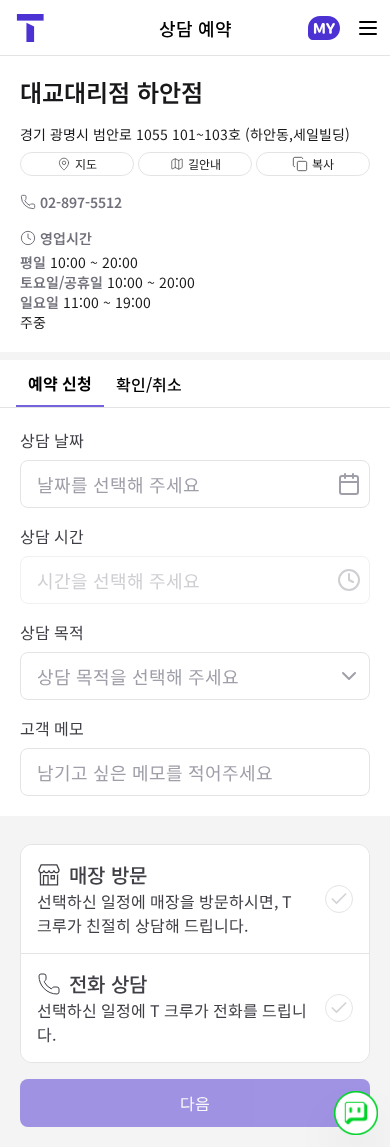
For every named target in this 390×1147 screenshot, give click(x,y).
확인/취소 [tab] (149, 384)
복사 (323, 163)
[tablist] (195, 384)
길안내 (204, 163)
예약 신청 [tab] (60, 383)
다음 (195, 1103)
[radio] (339, 899)
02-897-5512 (81, 202)
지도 (86, 163)
